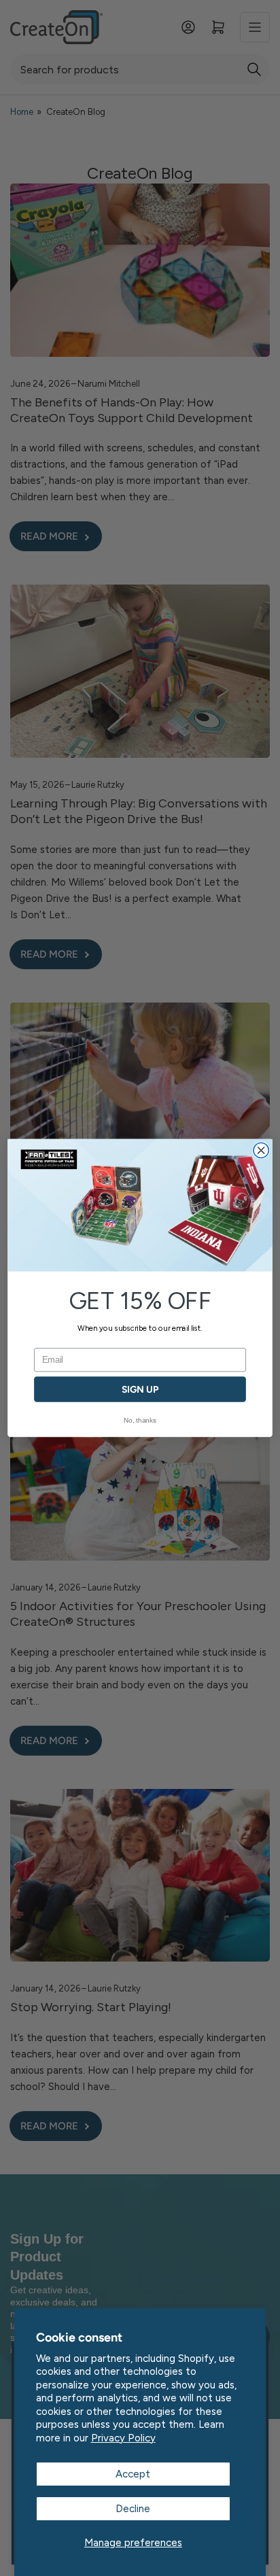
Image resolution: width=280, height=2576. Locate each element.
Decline (133, 2509)
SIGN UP (140, 1390)
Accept (133, 2474)
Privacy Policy (123, 2438)
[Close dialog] (261, 1150)
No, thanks (140, 1420)
